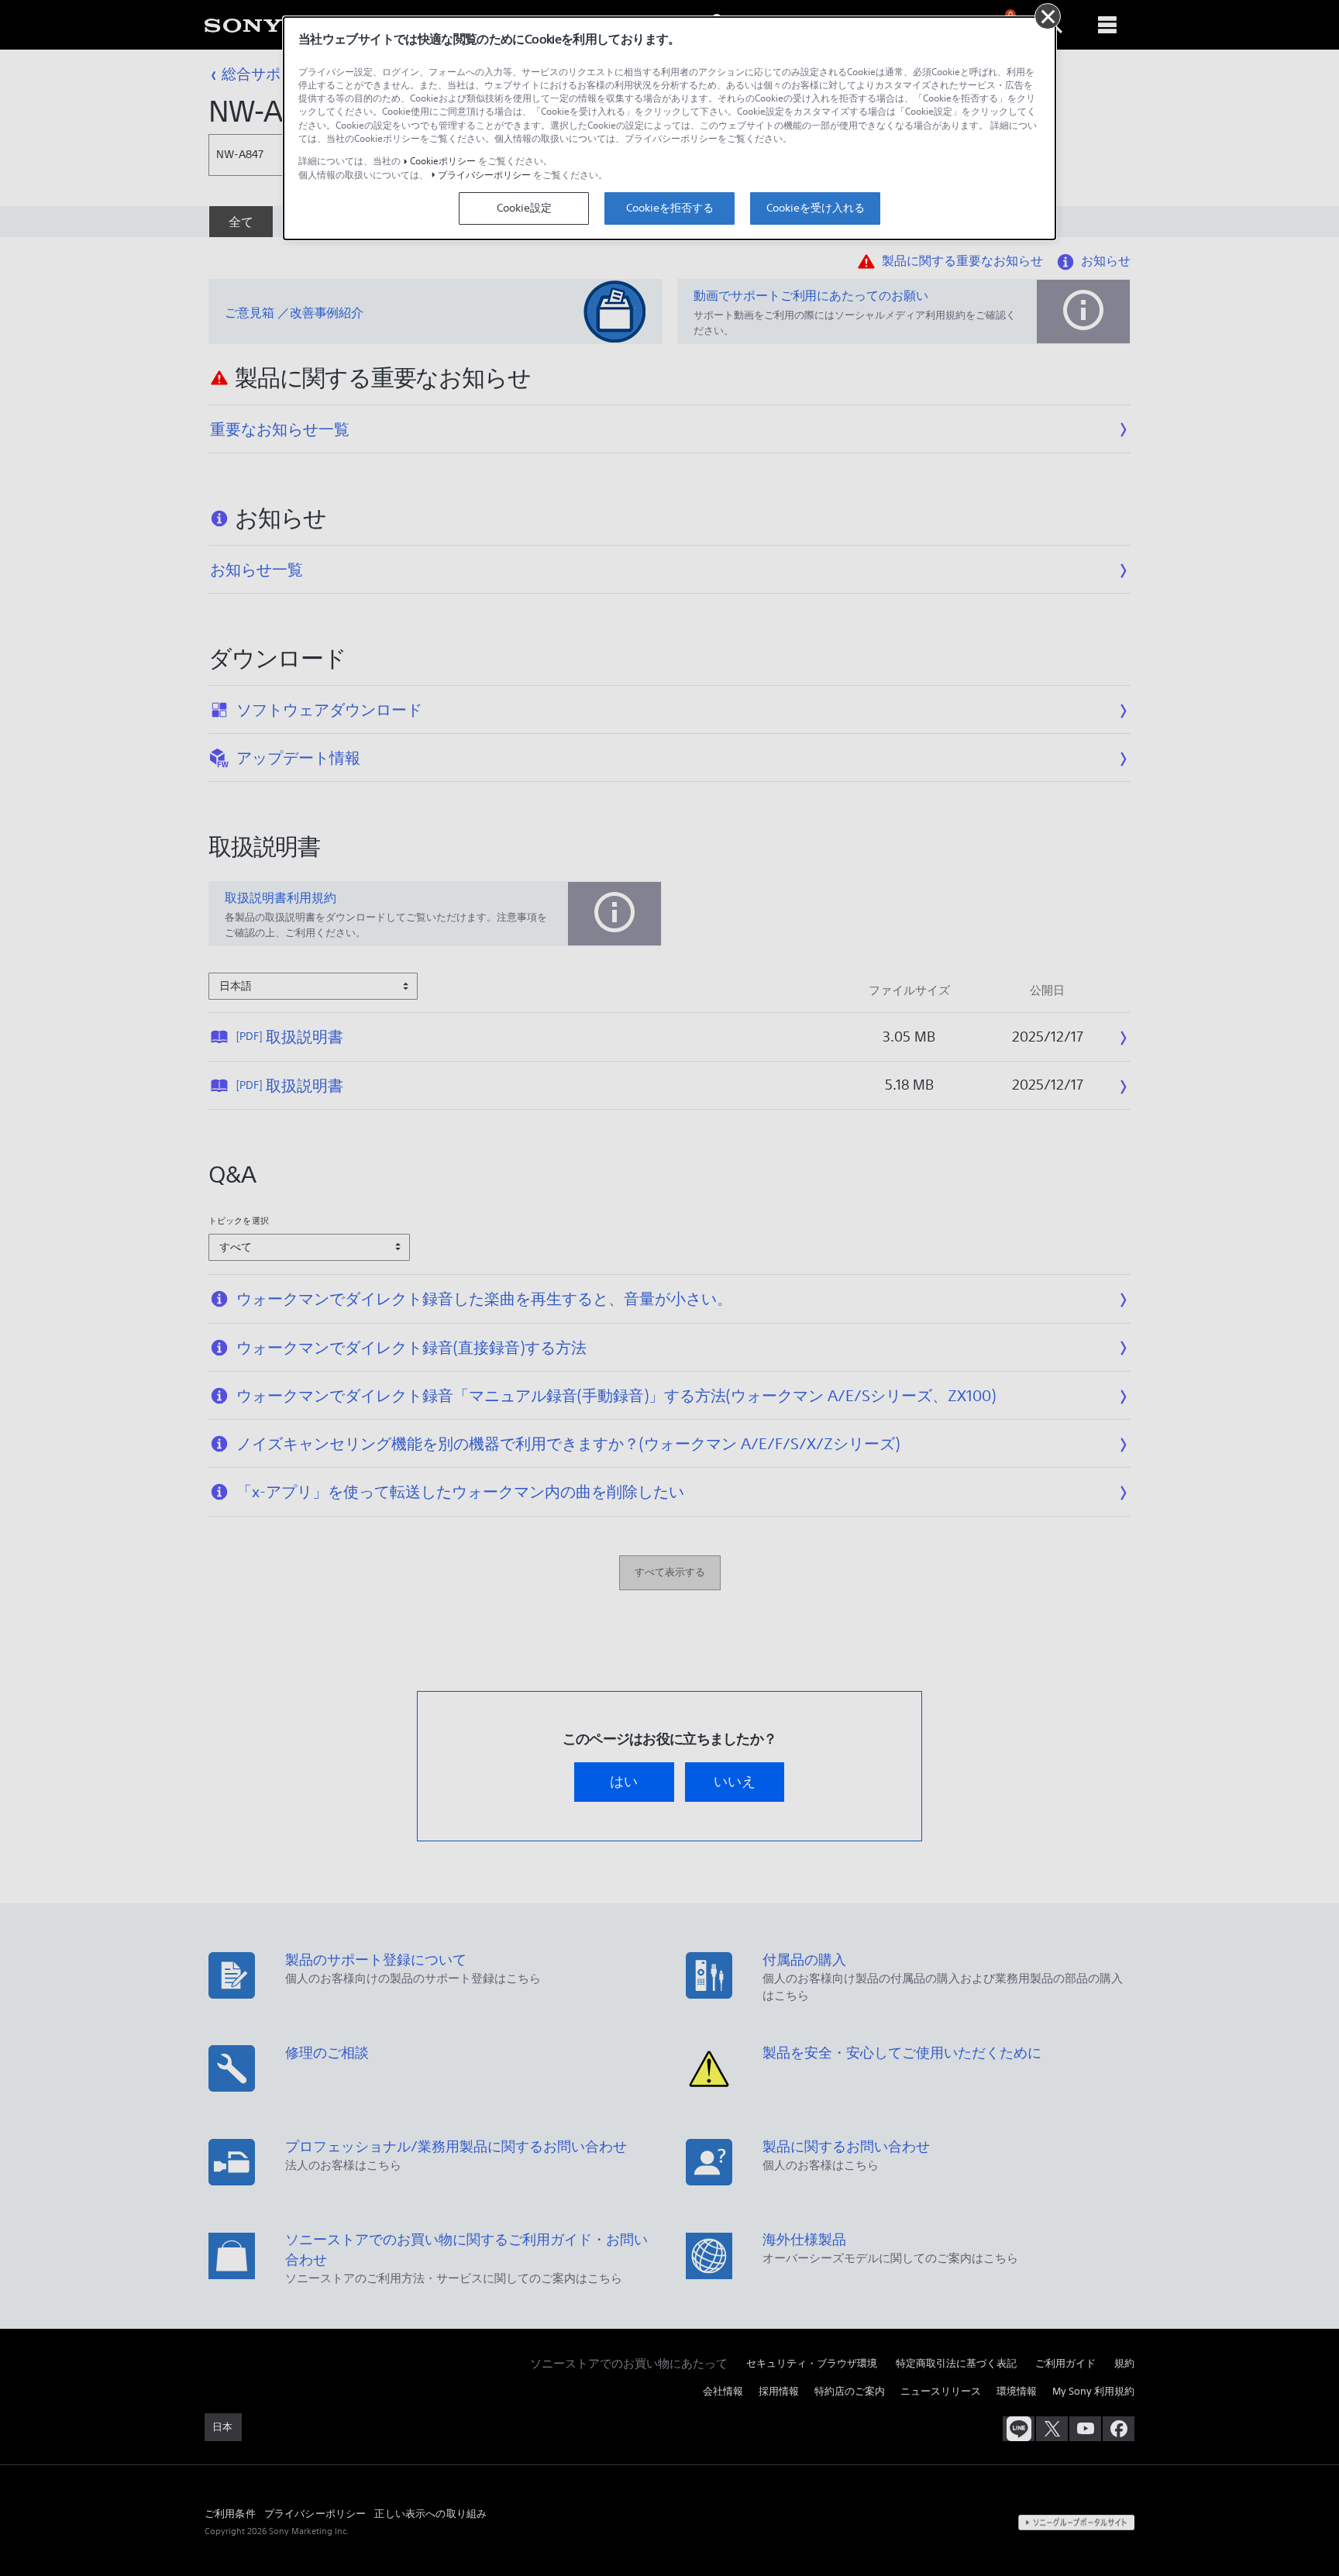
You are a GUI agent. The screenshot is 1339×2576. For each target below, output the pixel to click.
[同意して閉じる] (1048, 16)
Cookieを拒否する (670, 208)
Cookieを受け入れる (816, 208)
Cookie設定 (524, 208)
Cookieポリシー (443, 161)
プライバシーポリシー (484, 175)
